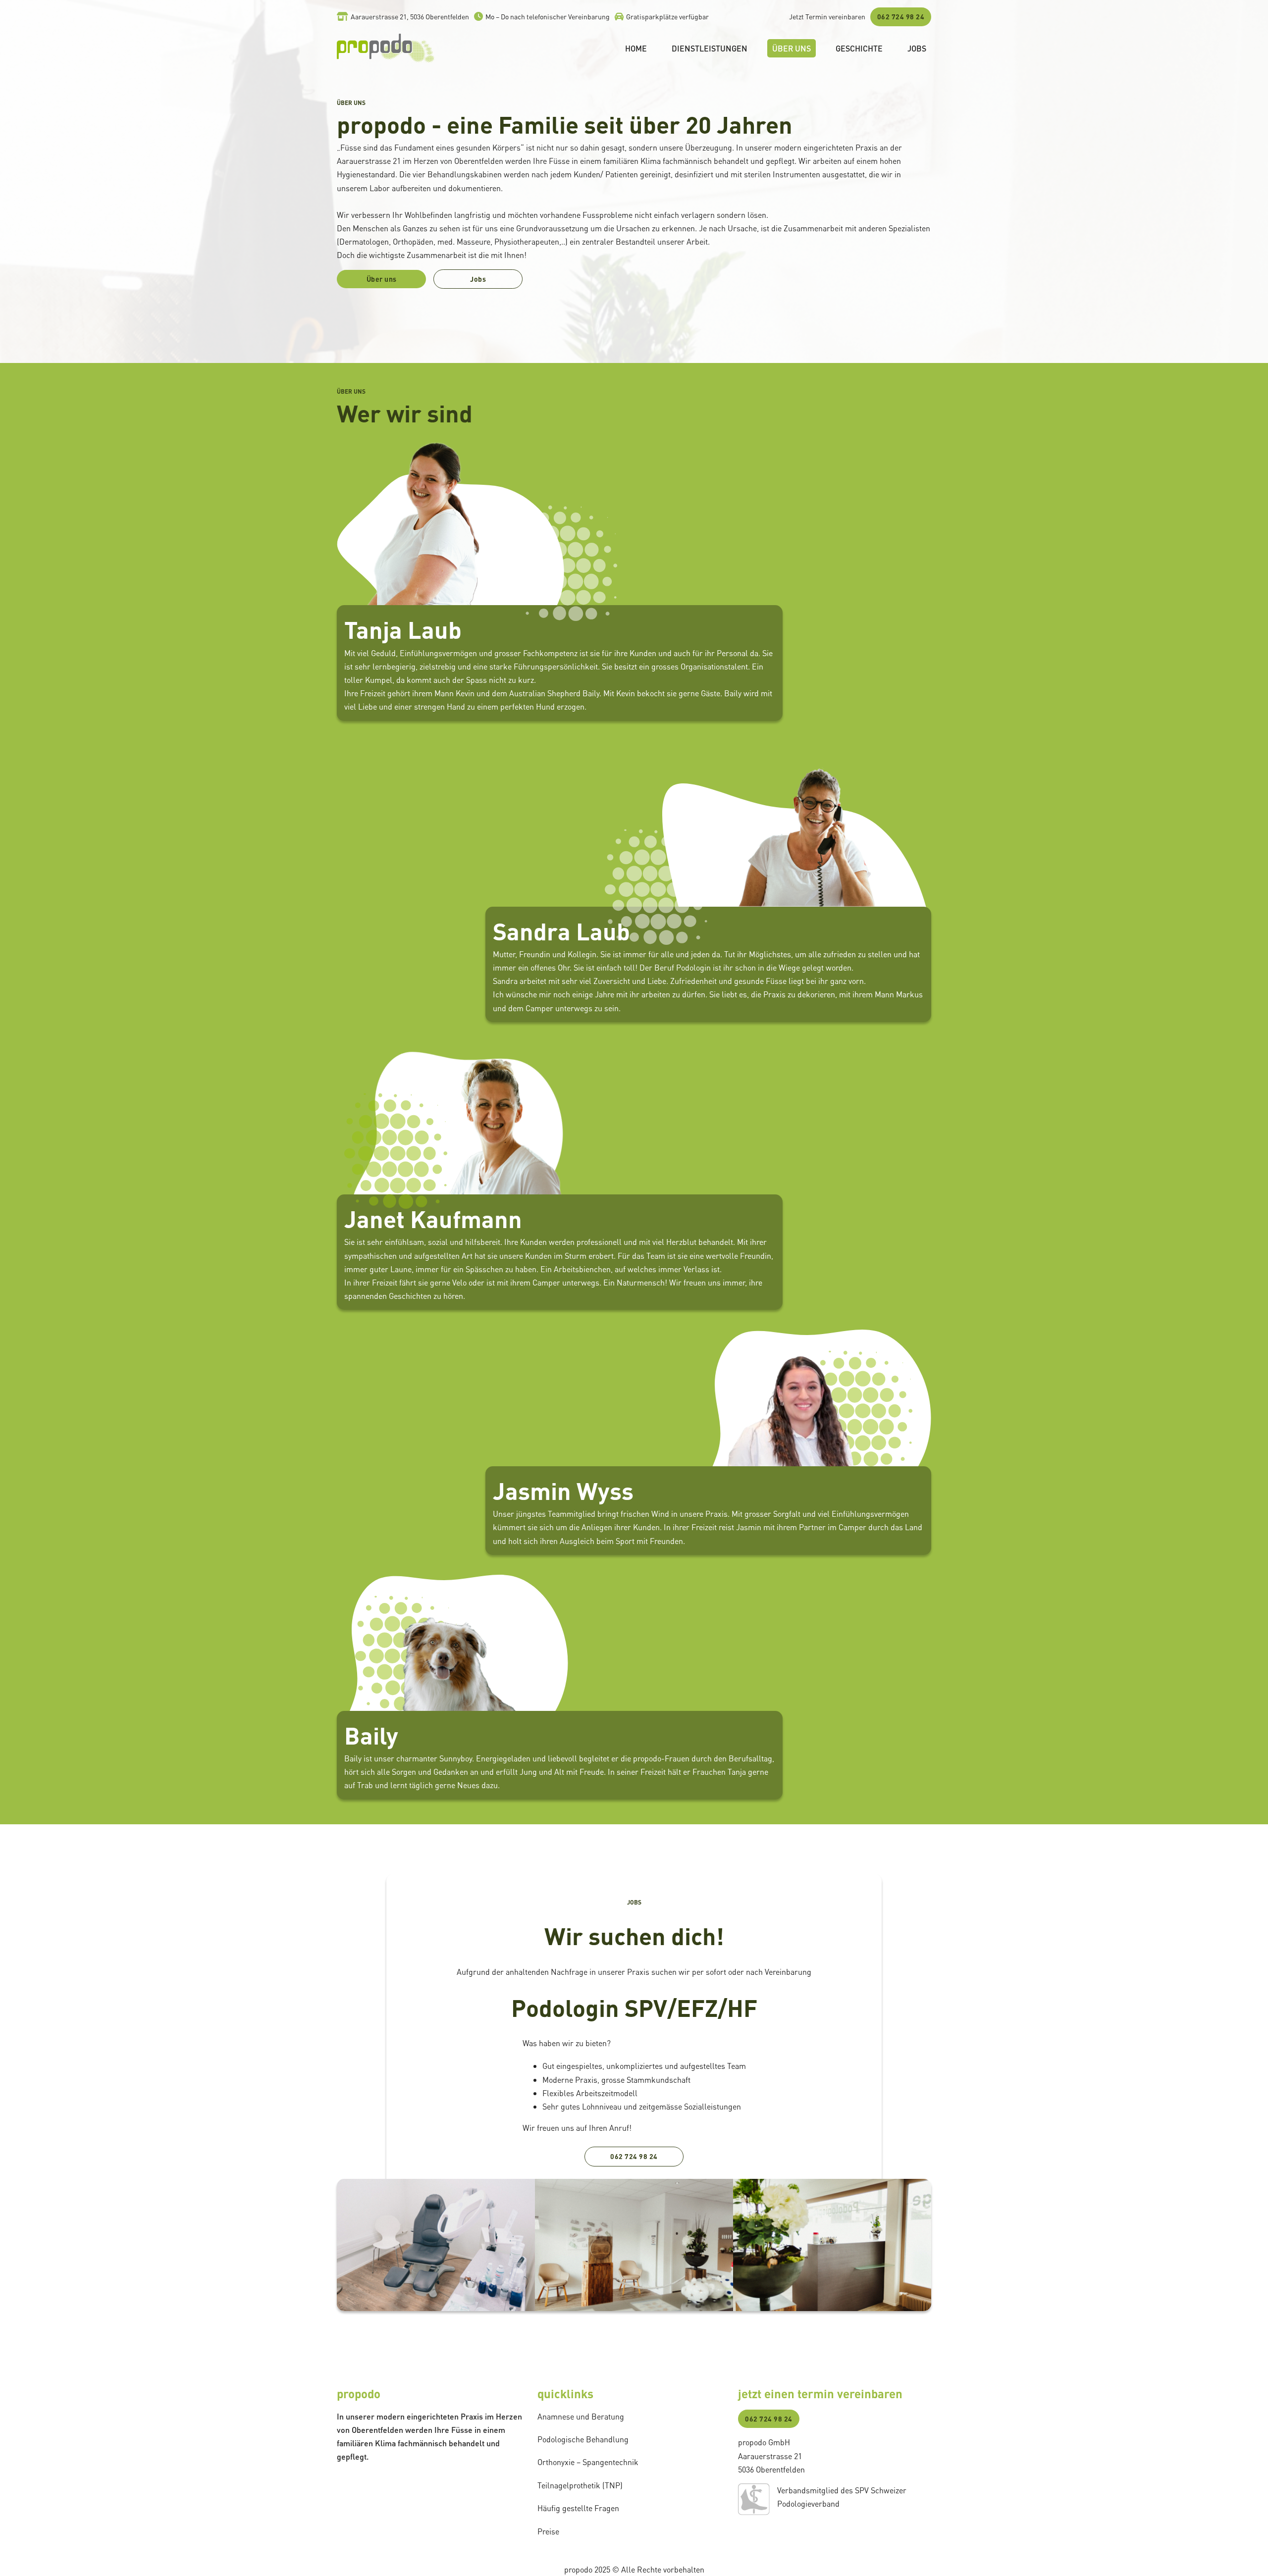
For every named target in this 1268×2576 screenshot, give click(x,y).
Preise (548, 2531)
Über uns (792, 48)
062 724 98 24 (901, 16)
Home (636, 48)
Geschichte (859, 48)
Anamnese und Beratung (581, 2416)
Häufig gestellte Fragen (578, 2508)
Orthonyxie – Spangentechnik (588, 2462)
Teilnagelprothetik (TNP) (580, 2485)
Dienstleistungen (710, 48)
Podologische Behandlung (583, 2439)
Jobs (917, 48)
